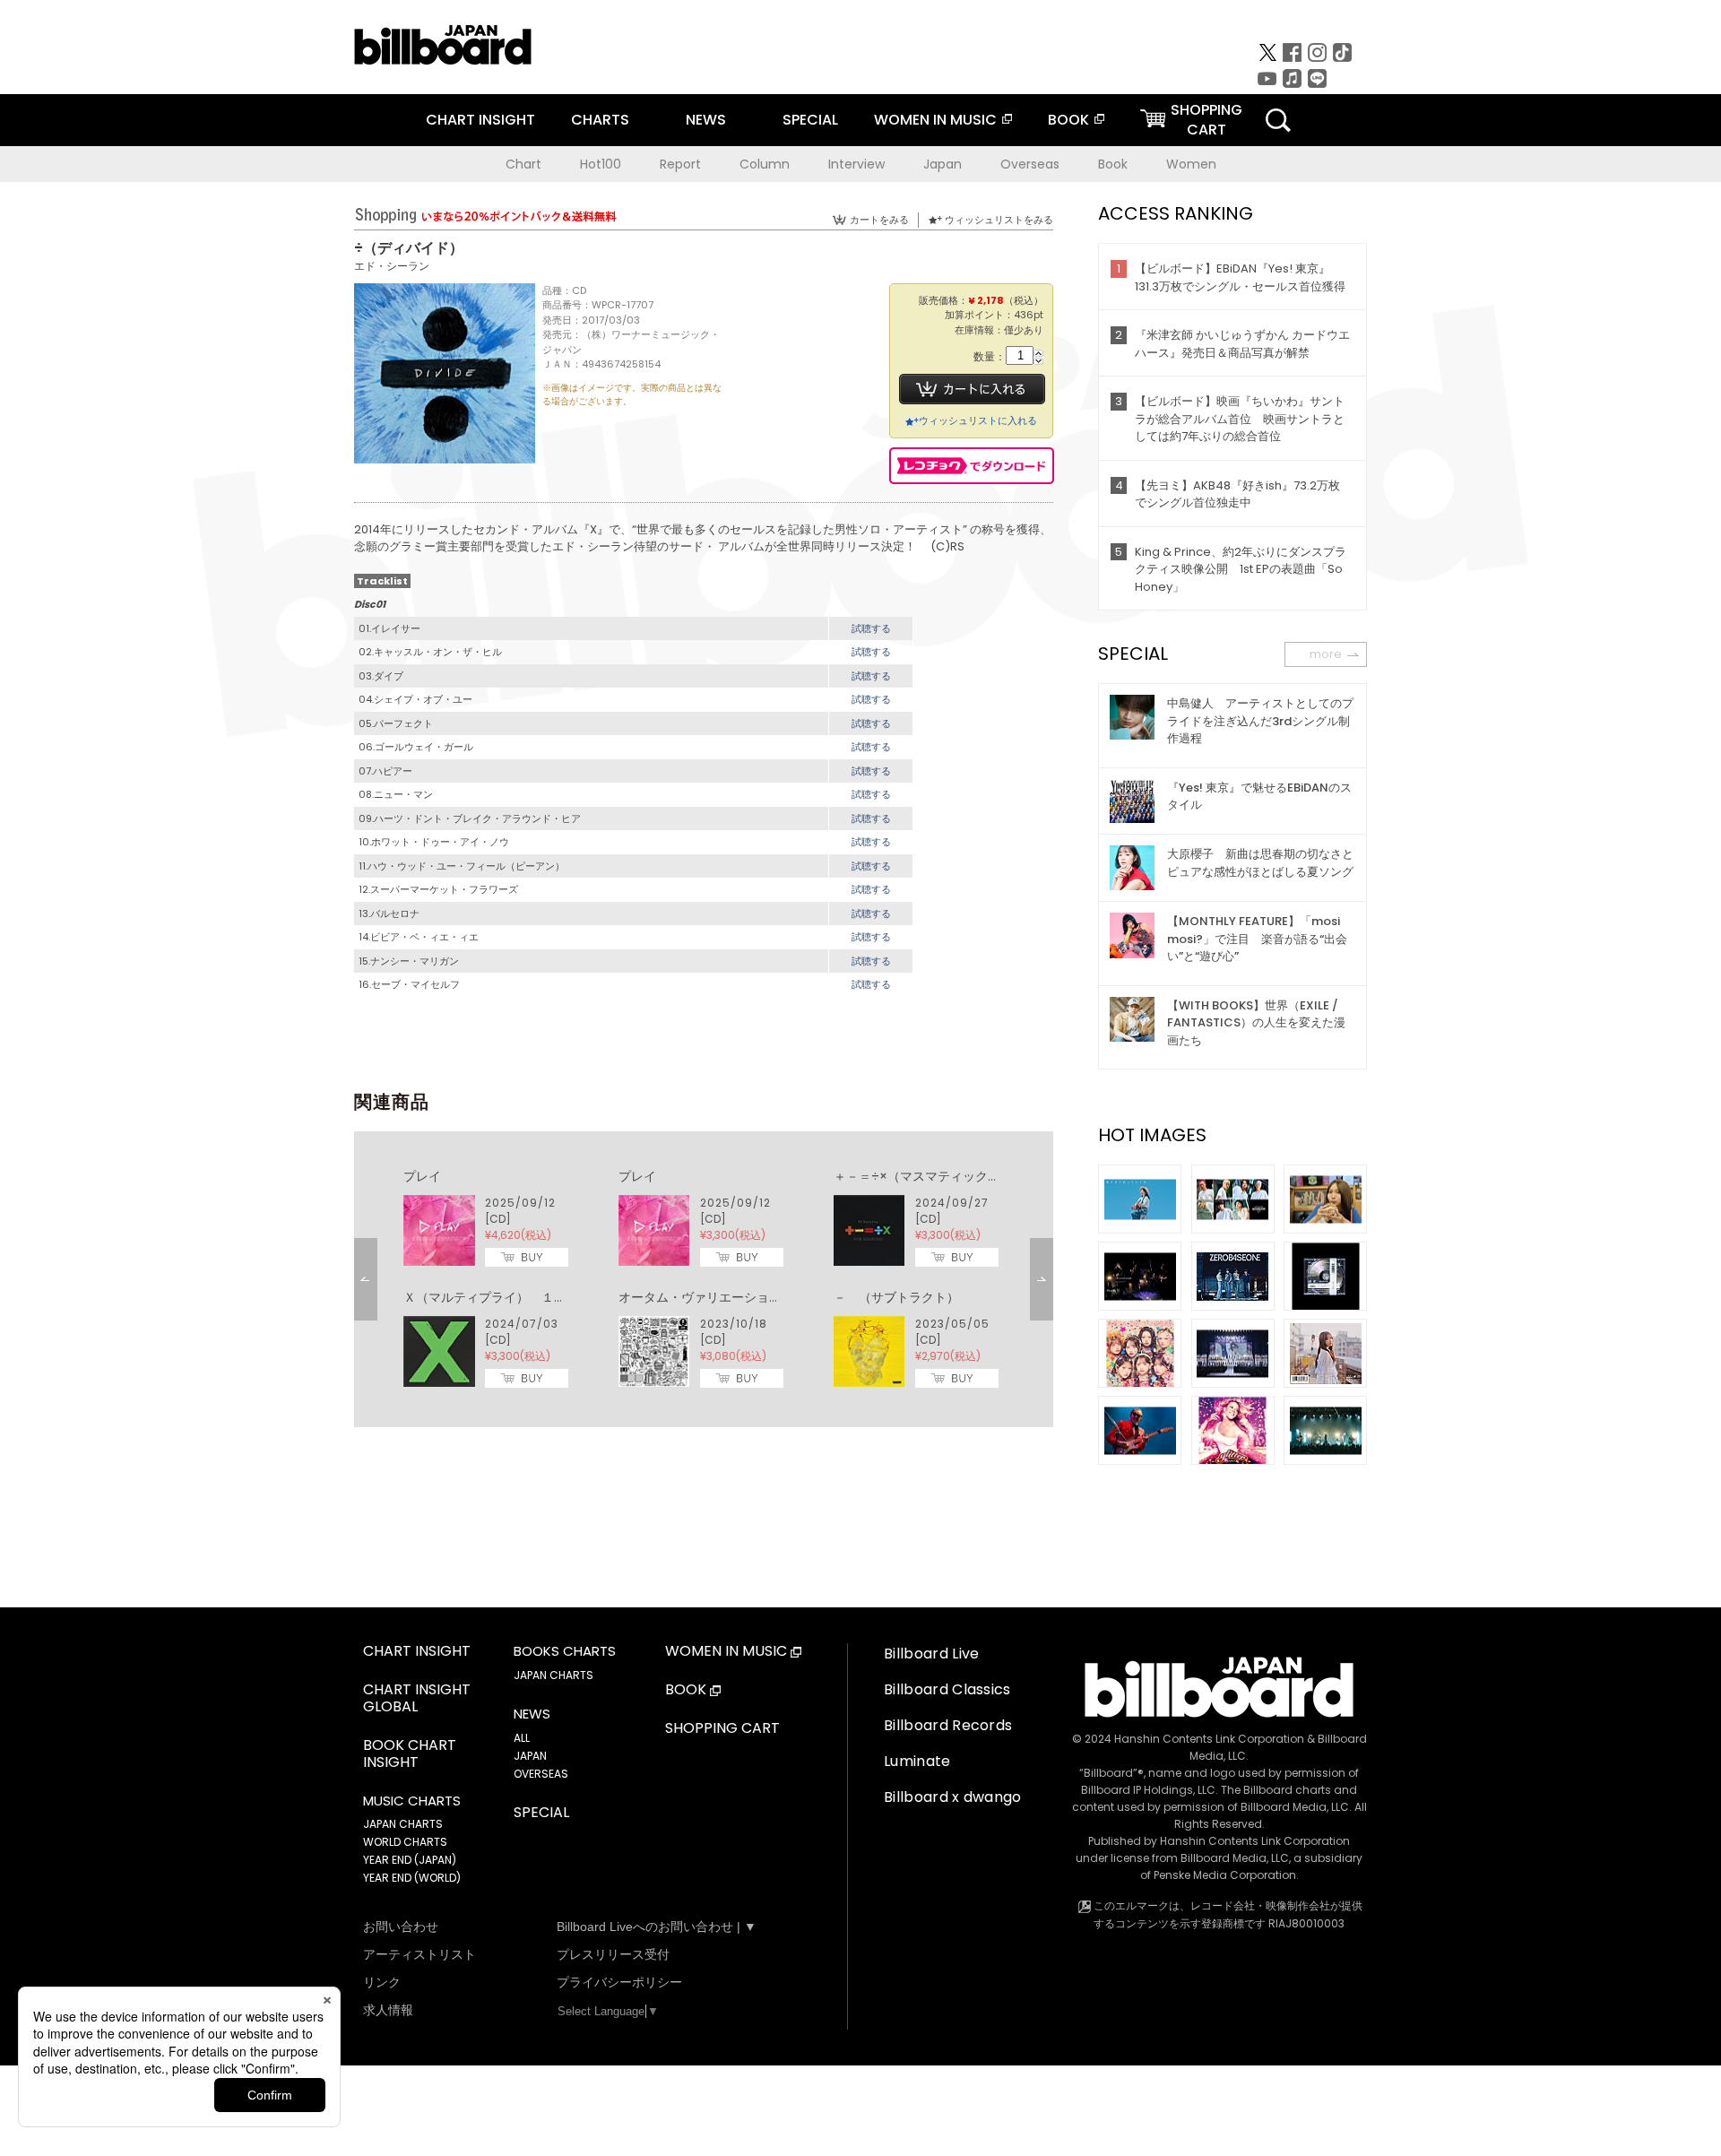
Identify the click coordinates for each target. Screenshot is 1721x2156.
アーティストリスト (419, 1954)
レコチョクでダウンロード (972, 466)
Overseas (1030, 164)
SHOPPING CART (722, 1729)
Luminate (917, 1761)
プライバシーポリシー (619, 1982)
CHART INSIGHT (480, 120)
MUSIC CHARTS (412, 1801)
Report (680, 164)
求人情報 (388, 2010)
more (1326, 654)
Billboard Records (948, 1725)
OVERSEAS (541, 1774)
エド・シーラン (392, 266)
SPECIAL (810, 120)
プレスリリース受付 (613, 1954)
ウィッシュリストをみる (999, 220)
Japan (943, 164)
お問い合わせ (401, 1927)
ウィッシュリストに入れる (978, 420)
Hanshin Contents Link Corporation (1209, 1739)
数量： (990, 357)
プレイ (422, 1176)
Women (1191, 164)
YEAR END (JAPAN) (410, 1860)
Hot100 (601, 164)
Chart (523, 164)
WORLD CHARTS (405, 1842)
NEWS (706, 120)
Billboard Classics (947, 1689)
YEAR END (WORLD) (412, 1878)
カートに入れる (972, 389)
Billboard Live (931, 1654)
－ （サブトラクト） (896, 1297)
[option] (704, 1279)
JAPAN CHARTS (403, 1824)
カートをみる (879, 220)
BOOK (1068, 120)
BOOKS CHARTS (565, 1651)
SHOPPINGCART (1206, 120)
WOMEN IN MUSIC (935, 120)
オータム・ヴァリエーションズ (706, 1297)
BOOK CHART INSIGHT (410, 1754)
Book (1113, 164)
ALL (522, 1738)
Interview (856, 164)
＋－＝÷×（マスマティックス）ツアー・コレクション (986, 1176)
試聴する (871, 628)
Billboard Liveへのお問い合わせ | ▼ (657, 1927)
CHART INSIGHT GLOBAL (417, 1699)
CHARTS (600, 120)
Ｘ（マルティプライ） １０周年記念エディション (548, 1297)
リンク (382, 1982)
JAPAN (530, 1756)
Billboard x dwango (953, 1797)
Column (765, 164)
